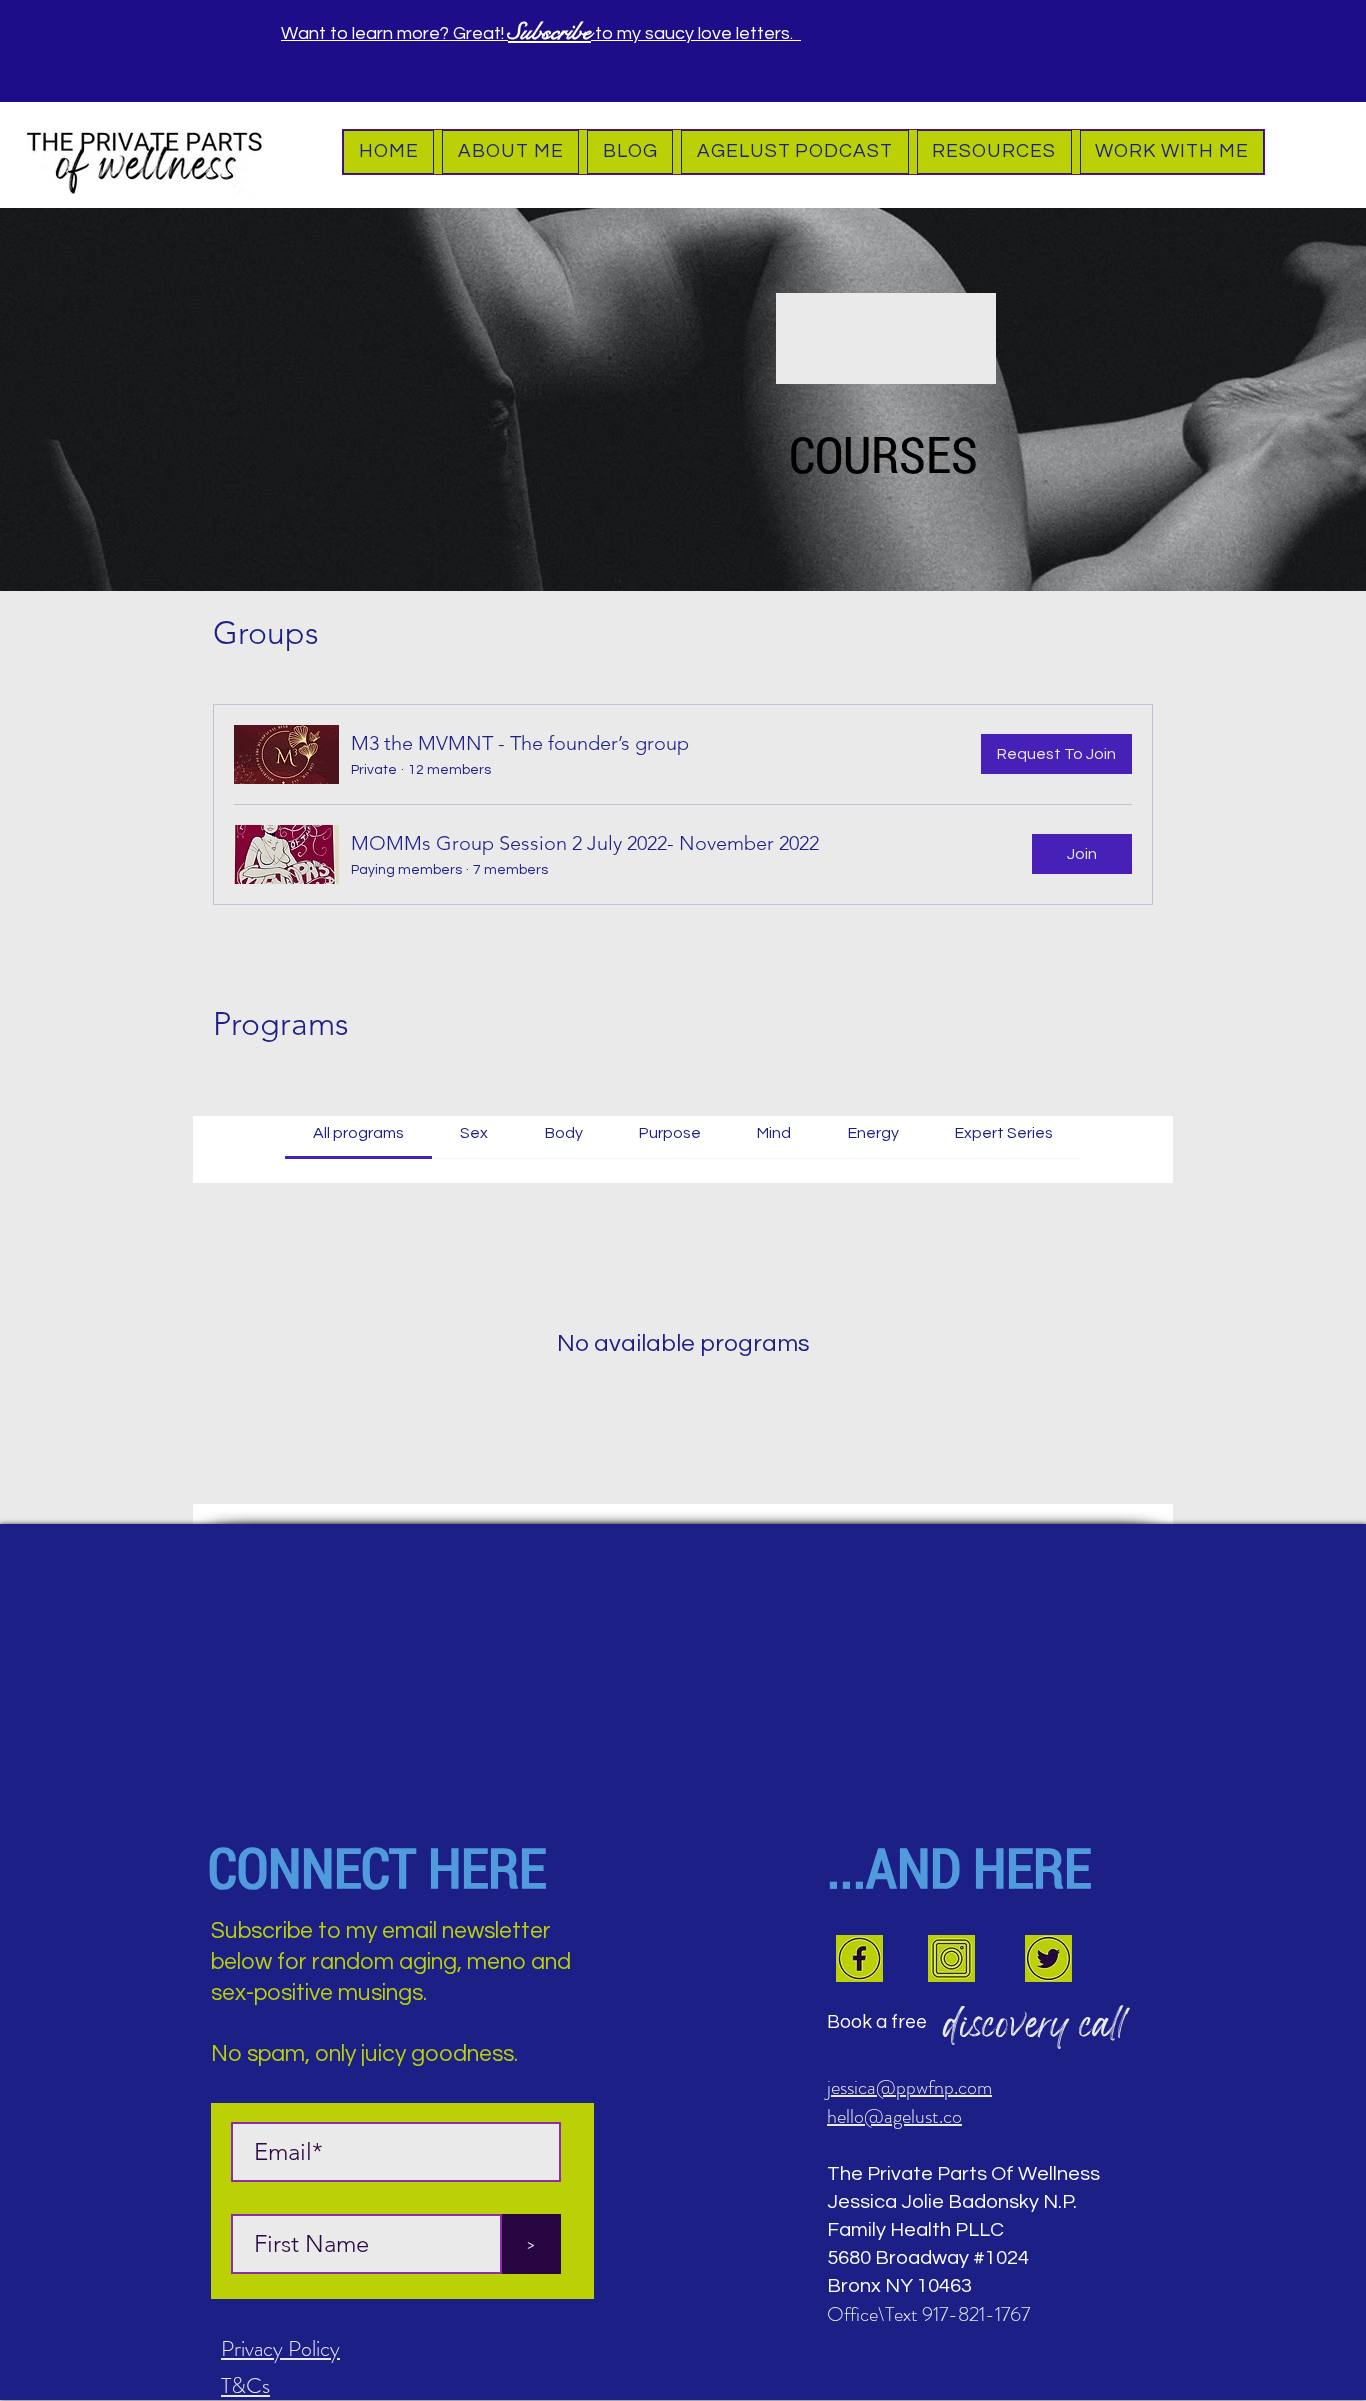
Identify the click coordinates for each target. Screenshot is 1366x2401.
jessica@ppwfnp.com (909, 2087)
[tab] (358, 1133)
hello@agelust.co (894, 2116)
